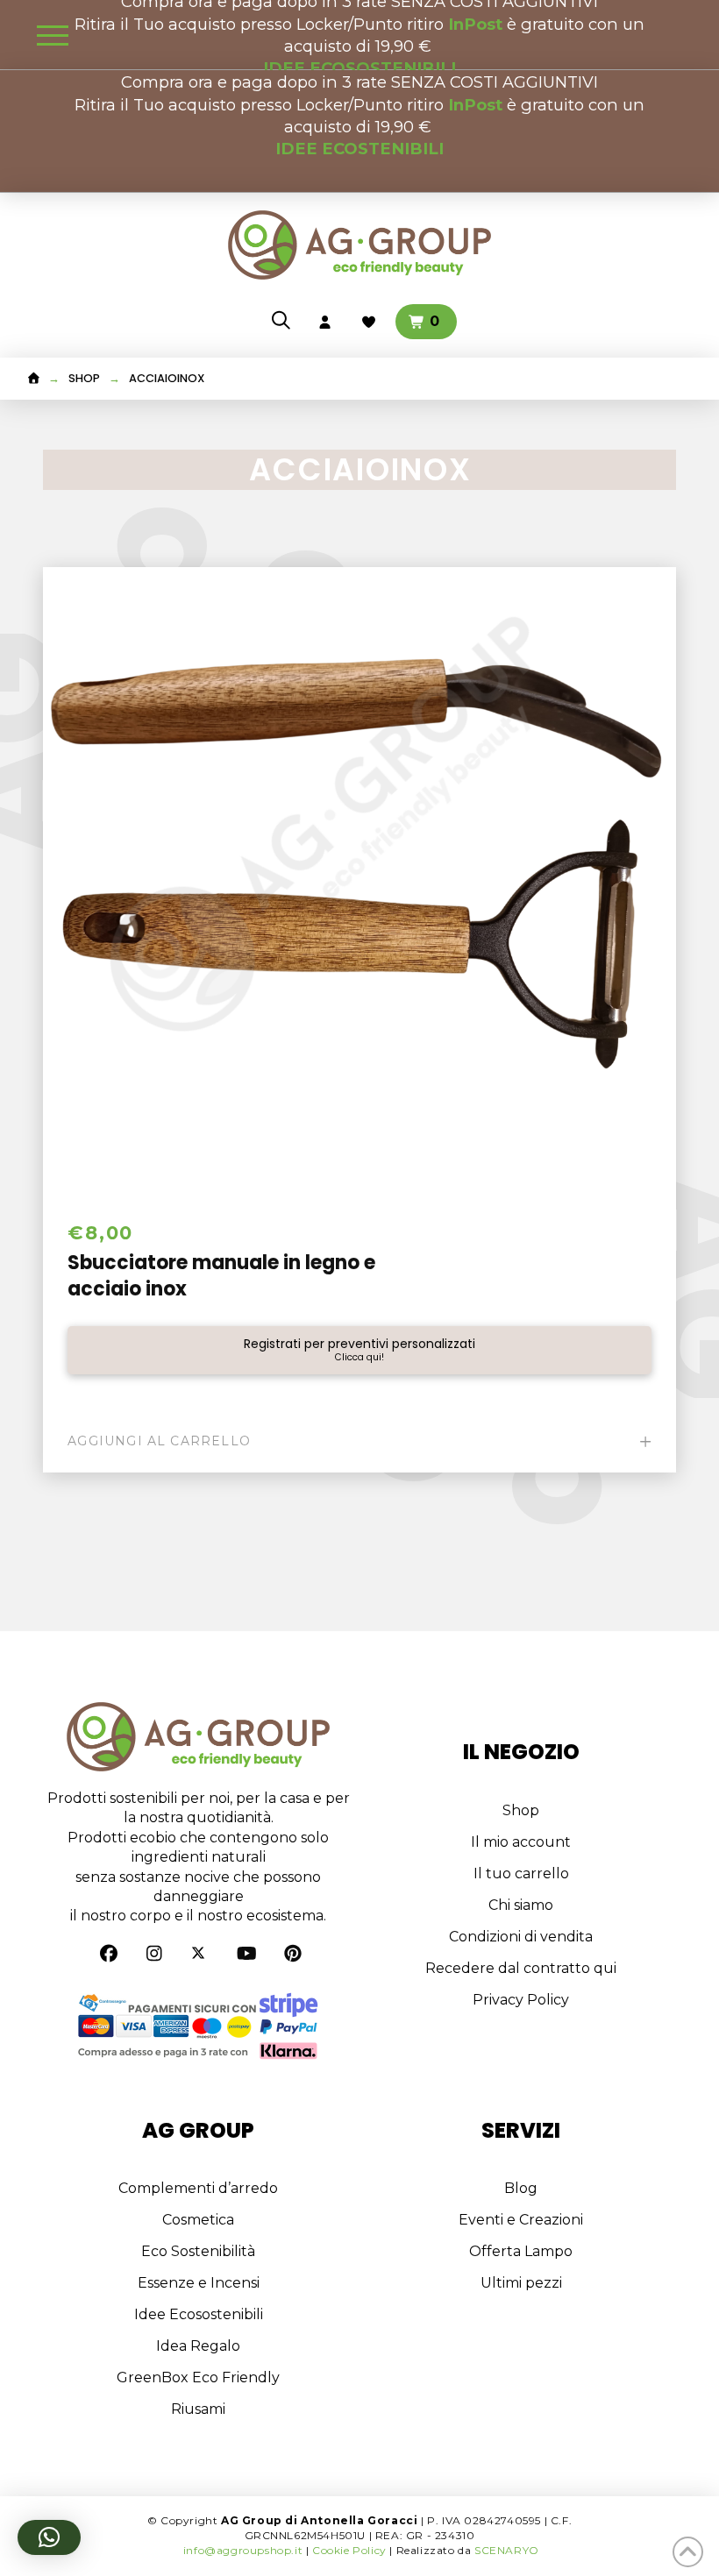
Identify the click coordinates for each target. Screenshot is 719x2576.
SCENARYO (507, 2550)
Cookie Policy (349, 2550)
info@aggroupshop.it (243, 2550)
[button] (53, 35)
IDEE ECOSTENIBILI (359, 149)
